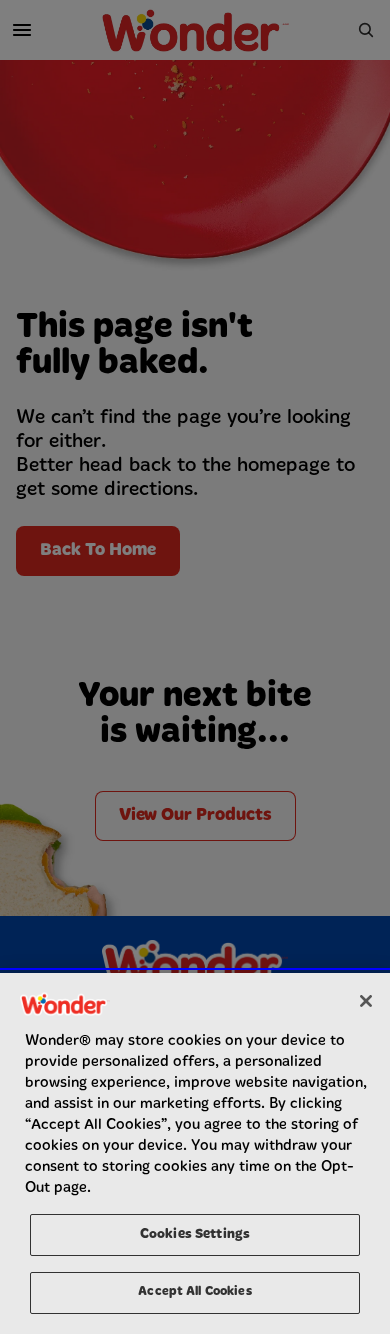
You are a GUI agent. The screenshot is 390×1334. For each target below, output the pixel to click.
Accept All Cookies (194, 1292)
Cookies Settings (195, 1234)
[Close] (366, 1001)
